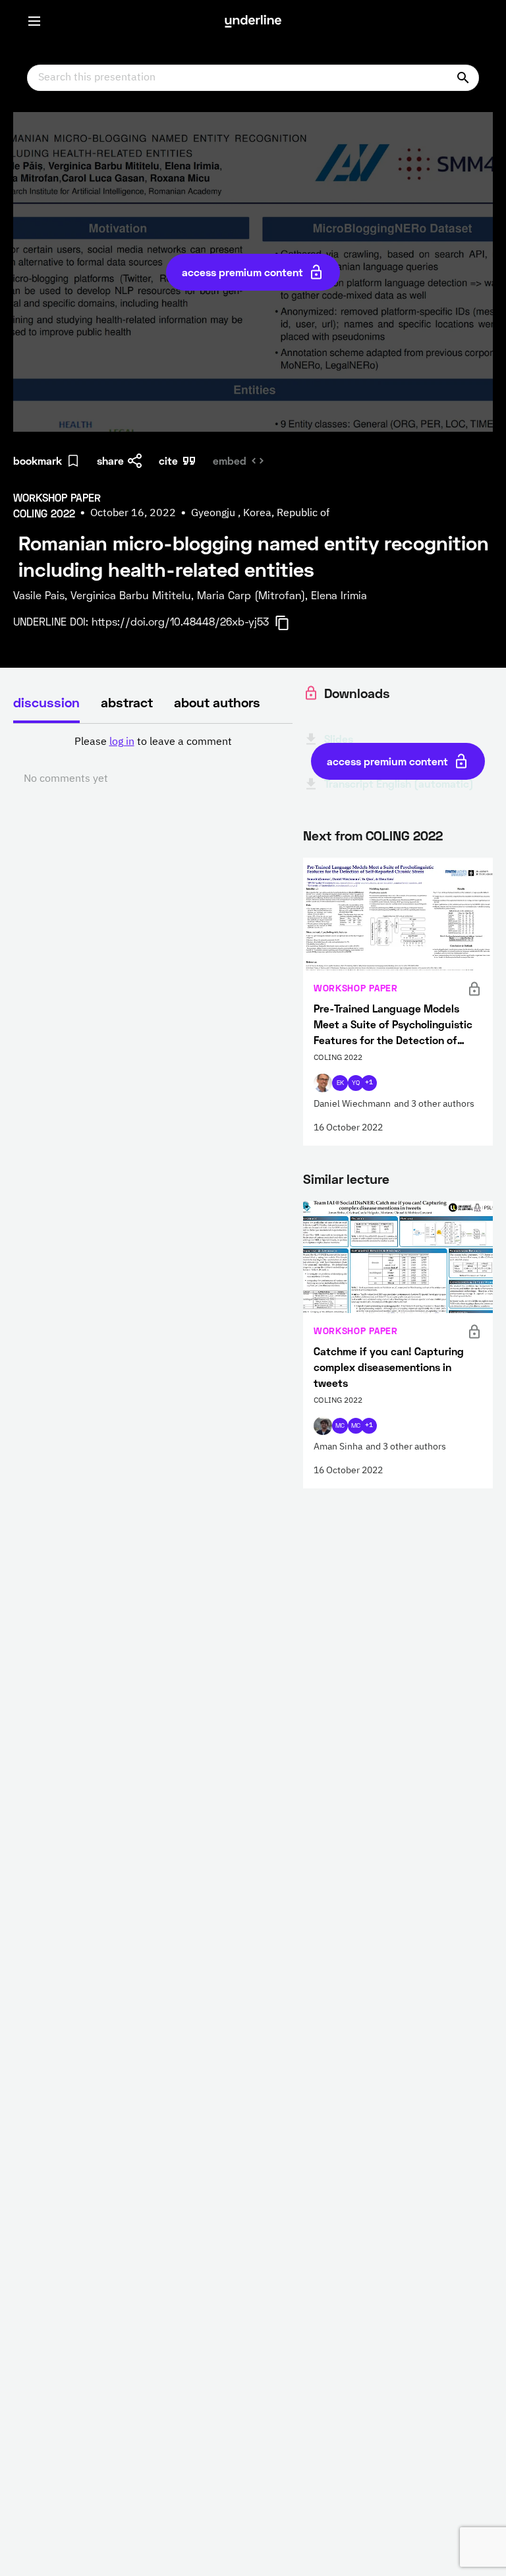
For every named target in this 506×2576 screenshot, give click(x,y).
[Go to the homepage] (253, 21)
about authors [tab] (217, 702)
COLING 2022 (404, 835)
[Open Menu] (34, 21)
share (110, 460)
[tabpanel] (153, 761)
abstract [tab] (127, 702)
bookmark (38, 460)
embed (230, 460)
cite (168, 460)
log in (122, 742)
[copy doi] (290, 623)
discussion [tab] (46, 702)
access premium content (242, 272)
